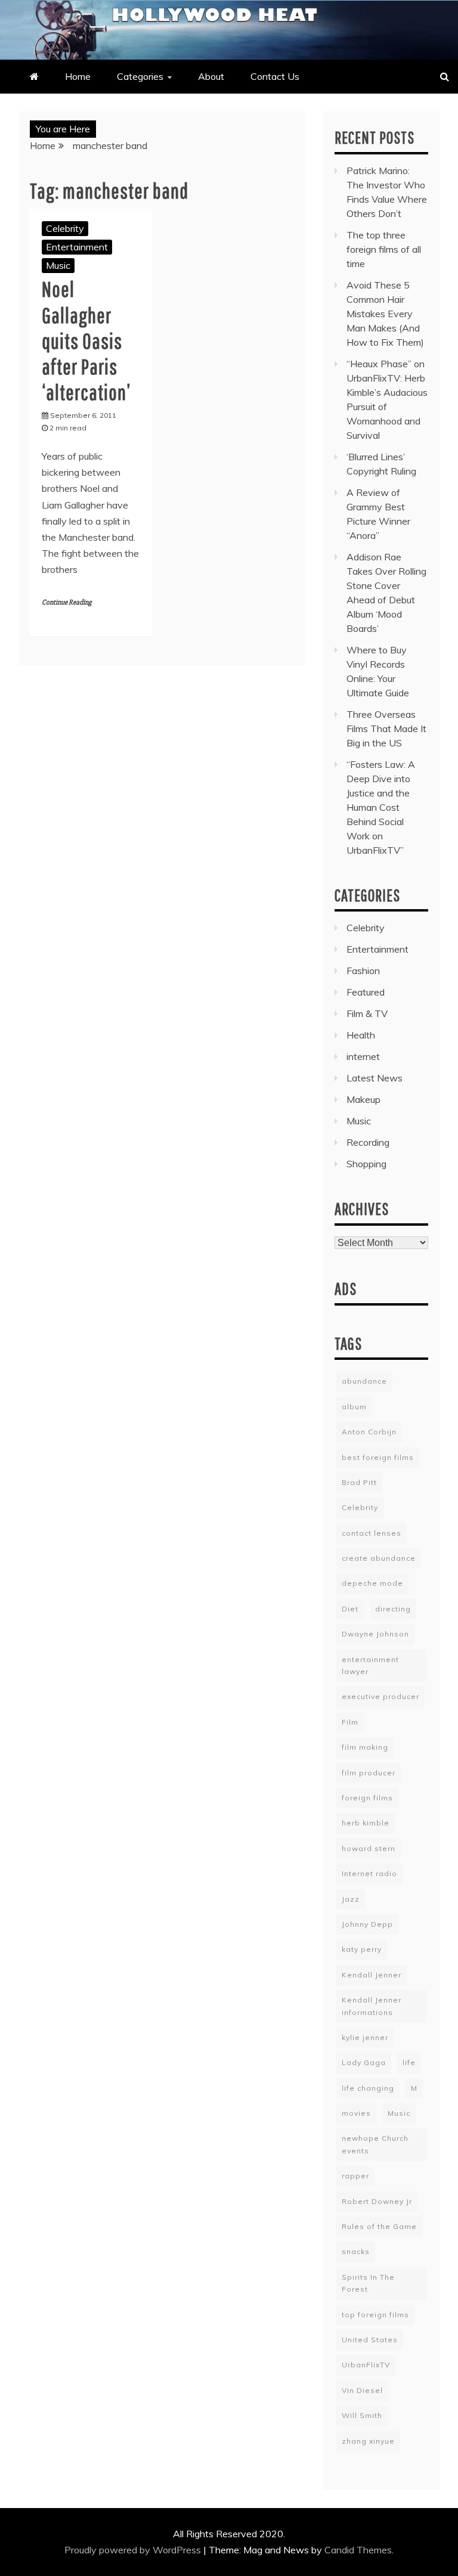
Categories (140, 76)
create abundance (379, 1558)
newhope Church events (375, 2144)
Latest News (375, 1078)
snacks (356, 2251)
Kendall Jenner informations (372, 2006)
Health (361, 1035)
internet (363, 1056)
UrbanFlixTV (366, 2365)
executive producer (380, 1696)
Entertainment (77, 247)
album (354, 1407)
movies (356, 2113)
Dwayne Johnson (375, 1634)
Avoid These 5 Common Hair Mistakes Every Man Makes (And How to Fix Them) (385, 314)
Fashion (363, 971)
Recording (368, 1142)
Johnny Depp (367, 1924)
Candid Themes (358, 2550)
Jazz (351, 1899)
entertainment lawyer (370, 1665)
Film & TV (367, 1013)
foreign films (367, 1798)
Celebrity (65, 228)
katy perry (362, 1949)
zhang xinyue (368, 2441)
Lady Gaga (364, 2062)
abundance (364, 1381)
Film (350, 1722)
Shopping (366, 1164)
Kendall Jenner (372, 1975)
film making (365, 1747)
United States (370, 2340)
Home (78, 76)
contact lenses (372, 1533)
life (409, 2062)
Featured (366, 992)
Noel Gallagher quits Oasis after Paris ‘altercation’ (86, 340)
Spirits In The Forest (368, 2283)
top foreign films (375, 2315)
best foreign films (378, 1457)
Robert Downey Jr (377, 2201)
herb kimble (366, 1823)
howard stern (369, 1848)
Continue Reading (66, 602)
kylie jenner (365, 2037)
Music (58, 265)
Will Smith (362, 2415)
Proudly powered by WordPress (134, 2550)
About (211, 76)
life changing (368, 2088)
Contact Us (275, 76)
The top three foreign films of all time (384, 249)
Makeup (363, 1099)
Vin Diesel (362, 2390)
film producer (369, 1773)
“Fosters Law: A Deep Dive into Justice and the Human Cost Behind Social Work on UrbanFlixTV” (381, 807)
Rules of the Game (379, 2226)
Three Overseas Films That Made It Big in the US (386, 729)
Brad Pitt (359, 1482)
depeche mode (372, 1583)
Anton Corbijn (369, 1432)
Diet (350, 1609)
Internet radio (369, 1873)
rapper (355, 2176)
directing (393, 1609)
